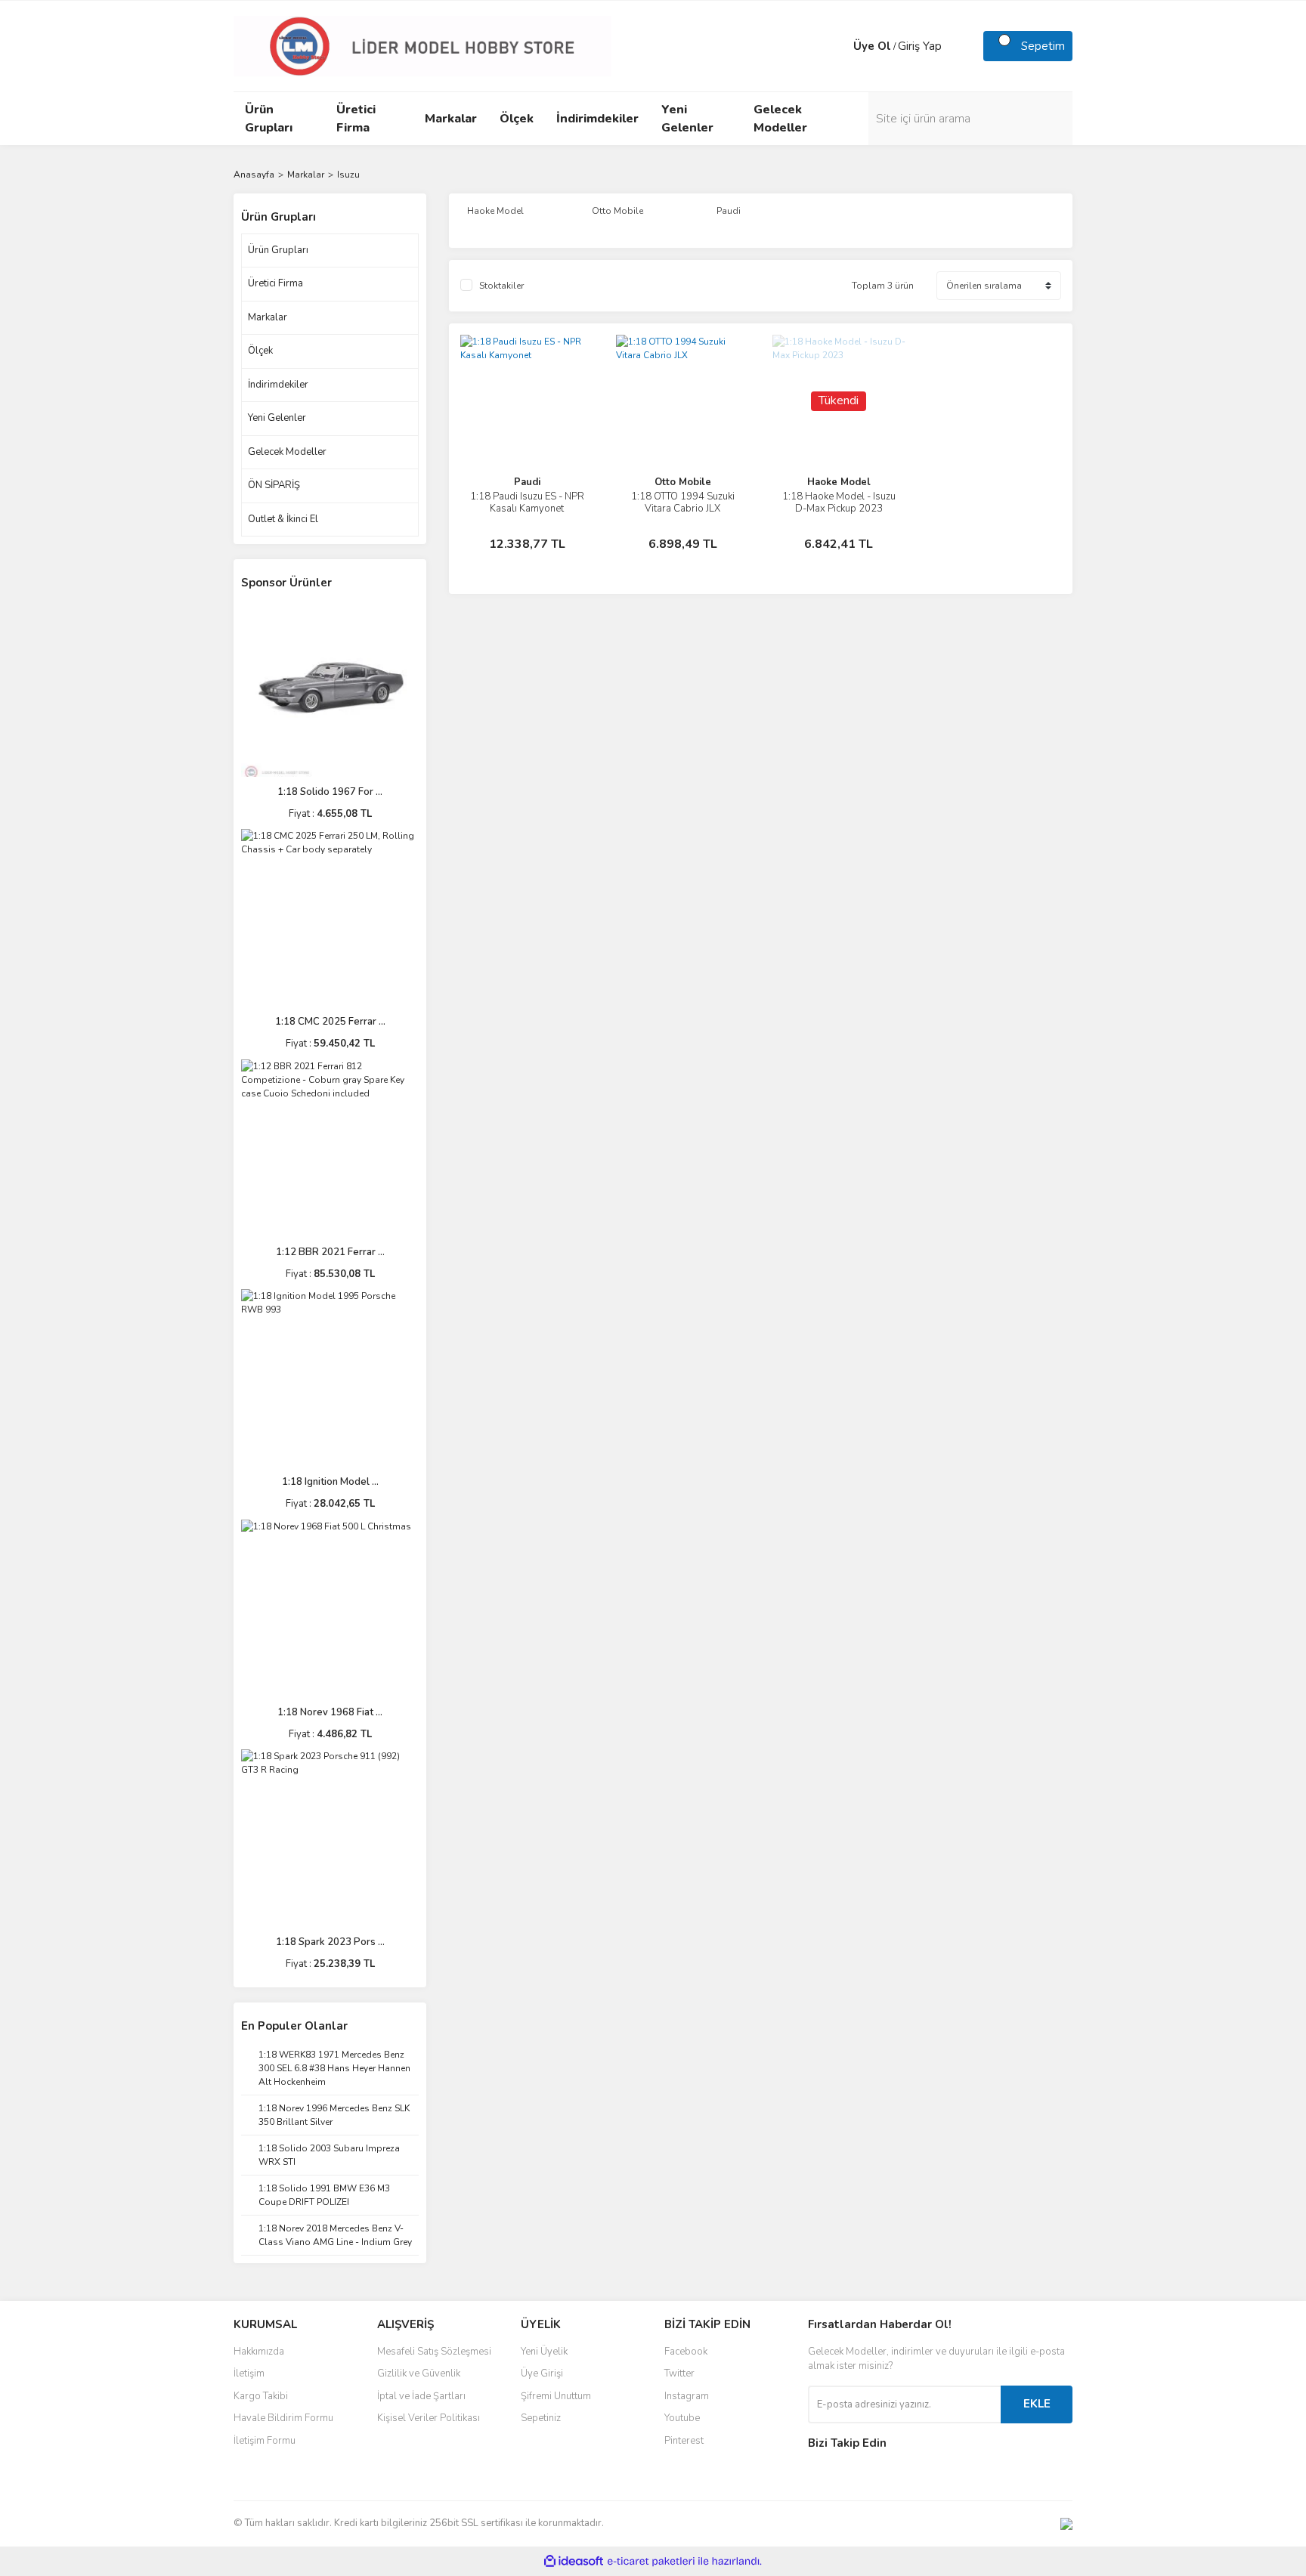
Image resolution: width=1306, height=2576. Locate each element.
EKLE (1037, 2404)
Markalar (268, 317)
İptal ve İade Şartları (421, 2396)
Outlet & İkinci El (283, 519)
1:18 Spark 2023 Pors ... (330, 1942)
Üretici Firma (275, 283)
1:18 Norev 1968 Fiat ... (330, 1712)
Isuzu (348, 175)
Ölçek (260, 351)
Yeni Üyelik (544, 2352)
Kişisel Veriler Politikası (429, 2418)
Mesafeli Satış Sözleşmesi (434, 2352)
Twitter (679, 2373)
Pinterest (684, 2441)
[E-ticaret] (651, 2561)
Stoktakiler (501, 286)
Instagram (687, 2396)
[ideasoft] (574, 2561)
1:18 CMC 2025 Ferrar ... (330, 1022)
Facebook (686, 2352)
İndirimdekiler (278, 385)
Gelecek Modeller (287, 452)
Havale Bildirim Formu (283, 2418)
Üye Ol (872, 46)
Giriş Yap (920, 46)
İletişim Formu (265, 2441)
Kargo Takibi (261, 2396)
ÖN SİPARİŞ (274, 485)
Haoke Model (839, 482)
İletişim (249, 2373)
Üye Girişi (542, 2373)
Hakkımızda (259, 2352)
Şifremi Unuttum (556, 2396)
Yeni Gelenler (277, 418)
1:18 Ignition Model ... (330, 1482)
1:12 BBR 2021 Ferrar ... (330, 1252)
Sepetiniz (541, 2418)
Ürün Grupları (278, 250)
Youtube (682, 2418)
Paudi (527, 482)
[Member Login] (838, 46)
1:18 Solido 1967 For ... (330, 792)
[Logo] (422, 45)
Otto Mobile (683, 482)
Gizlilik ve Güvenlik (419, 2373)
